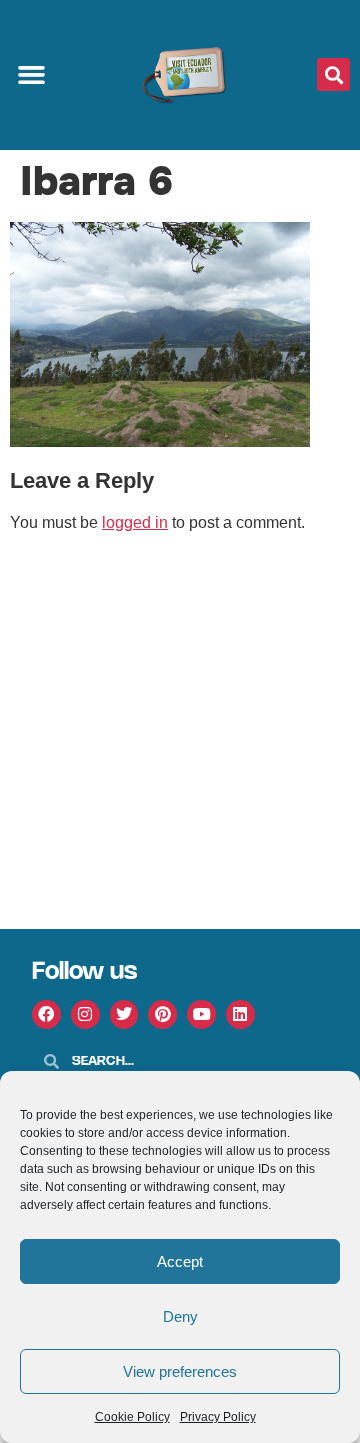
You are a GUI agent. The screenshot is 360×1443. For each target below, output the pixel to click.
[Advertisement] (180, 739)
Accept (180, 1261)
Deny (180, 1316)
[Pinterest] (162, 1014)
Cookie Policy (132, 1417)
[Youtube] (201, 1014)
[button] (32, 75)
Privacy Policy (218, 1417)
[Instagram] (85, 1014)
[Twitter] (124, 1014)
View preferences (180, 1371)
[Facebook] (46, 1014)
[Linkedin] (240, 1014)
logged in (135, 522)
